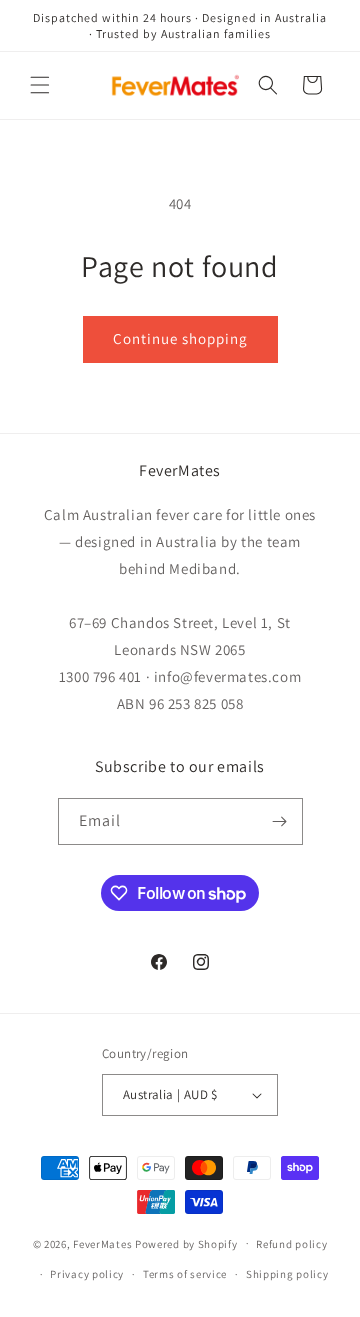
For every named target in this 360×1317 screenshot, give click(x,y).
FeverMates (102, 1243)
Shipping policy (287, 1274)
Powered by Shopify (186, 1243)
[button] (40, 85)
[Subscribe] (280, 821)
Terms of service (185, 1274)
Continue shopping (180, 338)
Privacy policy (87, 1274)
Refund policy (291, 1244)
